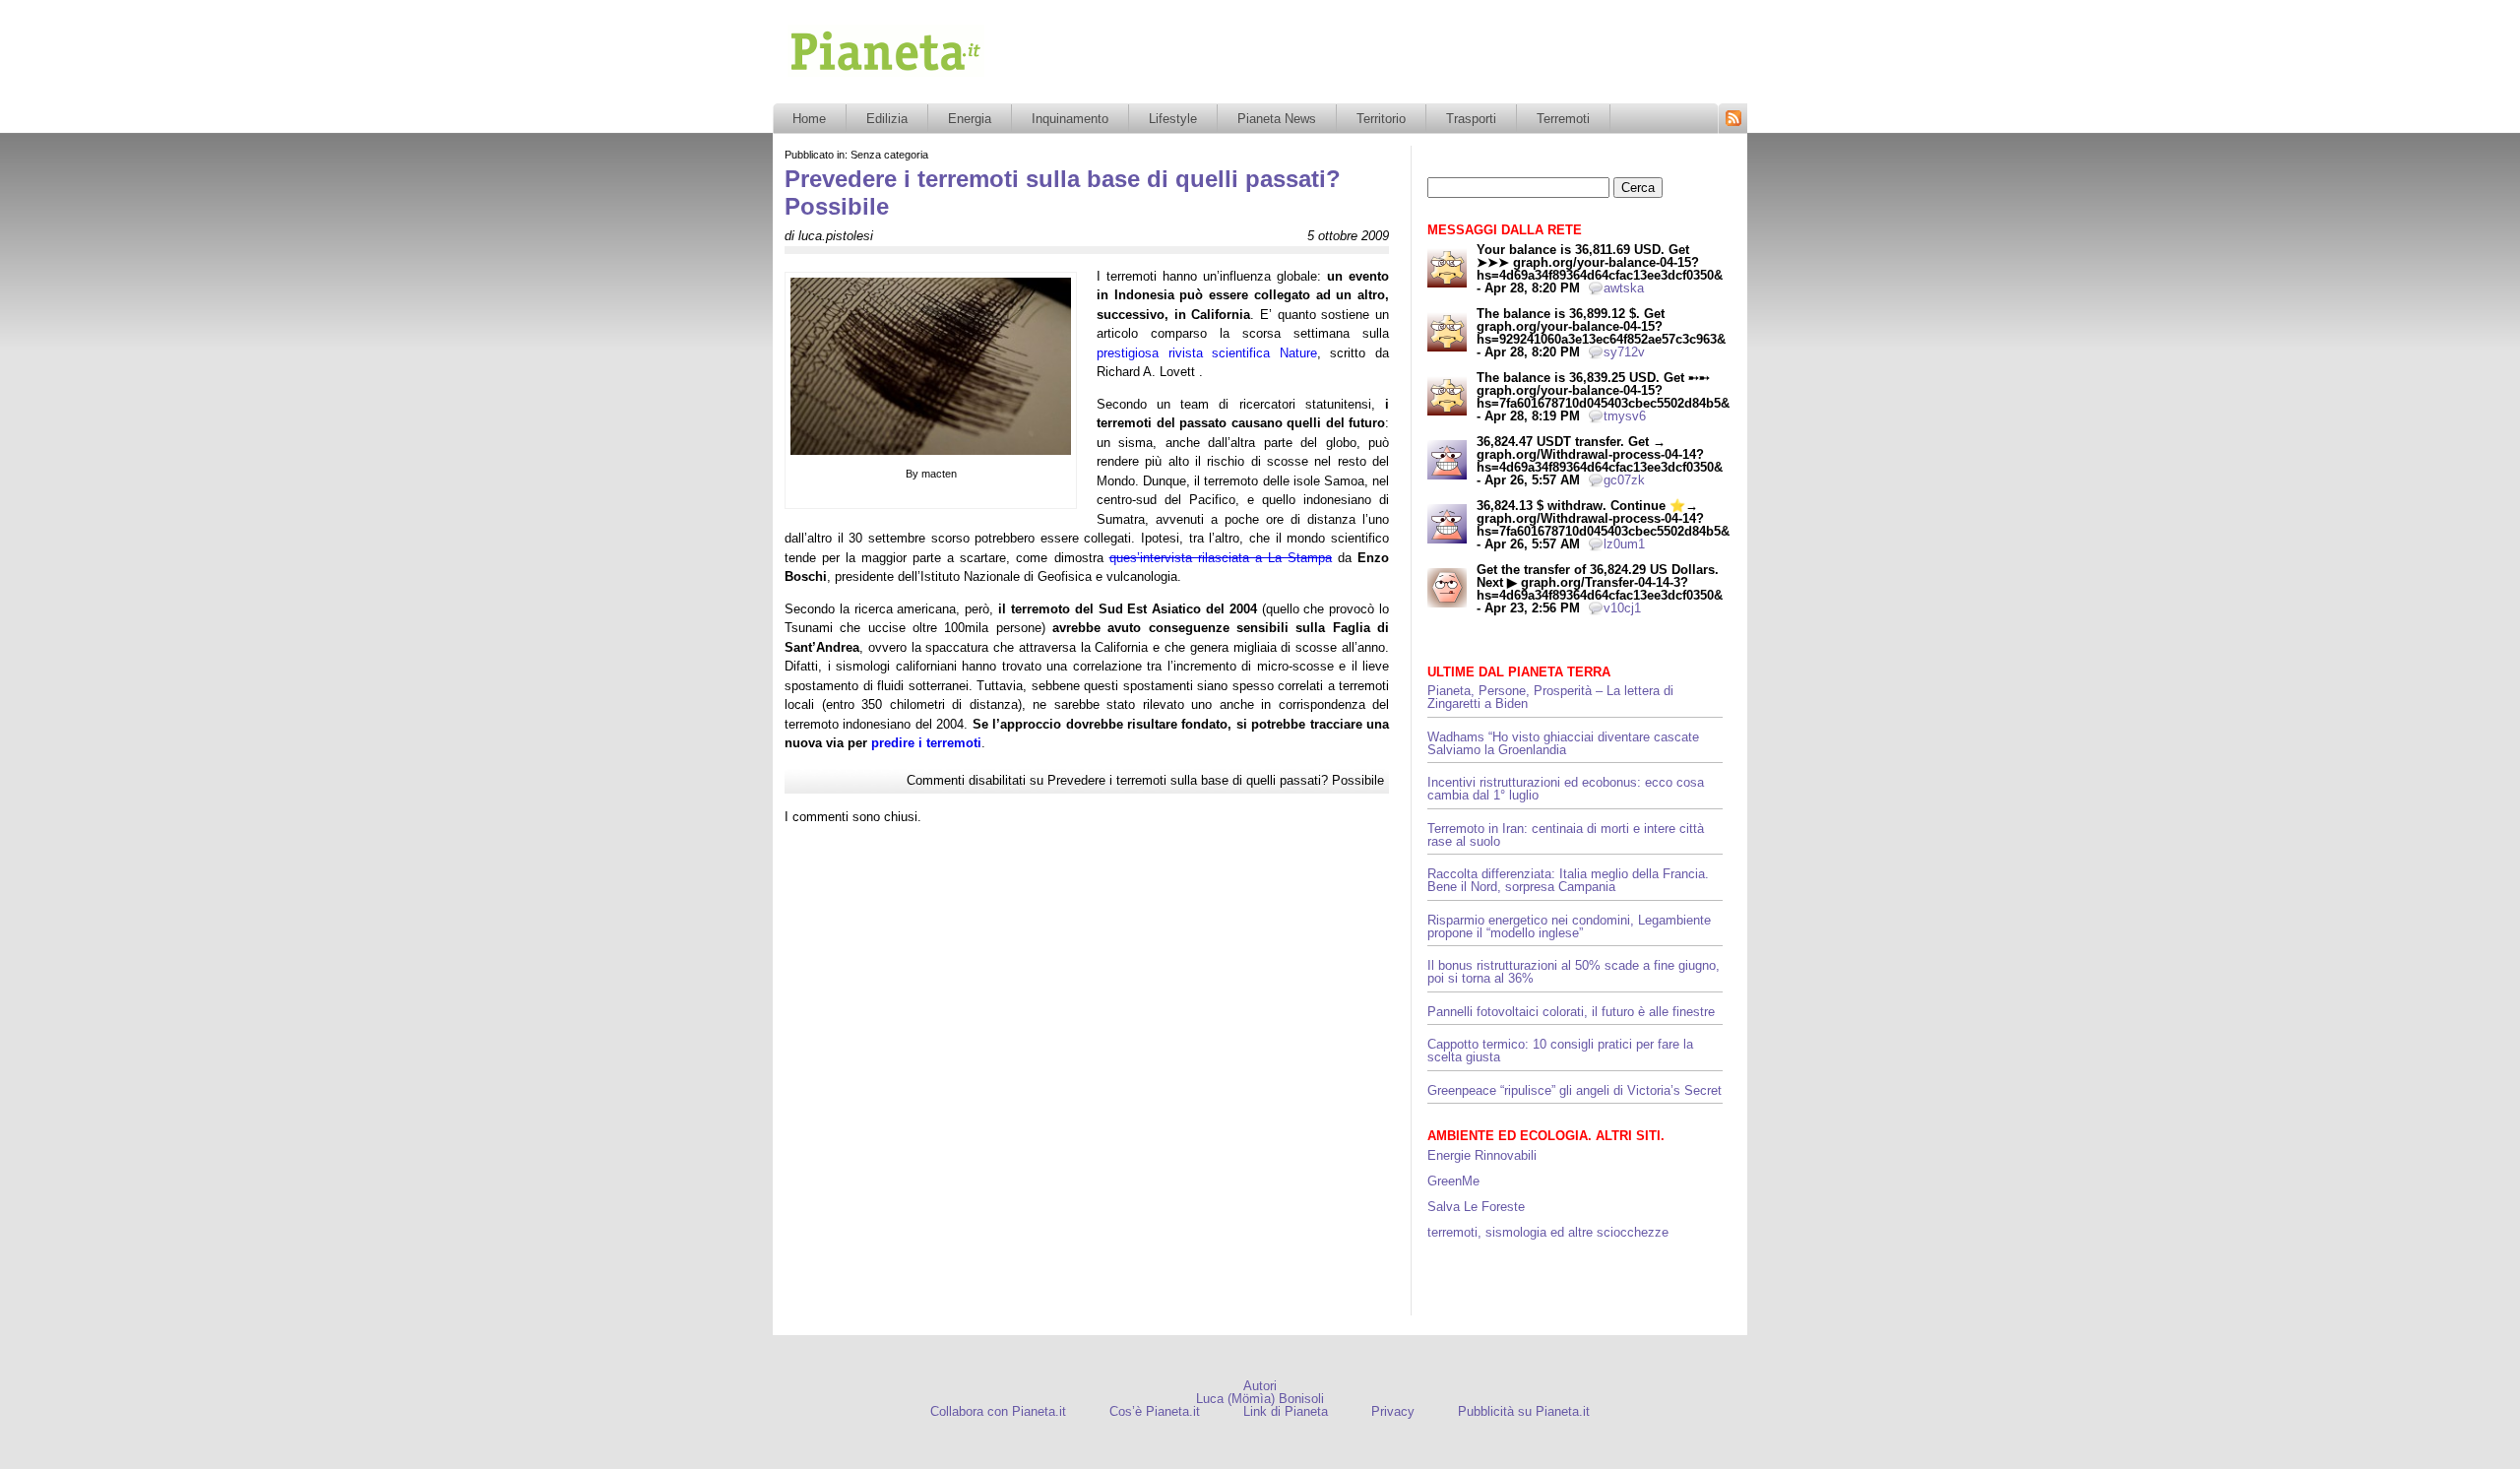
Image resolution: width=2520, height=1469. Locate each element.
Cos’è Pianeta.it (1155, 1411)
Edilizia (887, 119)
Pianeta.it (816, 83)
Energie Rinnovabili (1482, 1155)
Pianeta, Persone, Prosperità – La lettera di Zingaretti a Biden (1550, 697)
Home (809, 119)
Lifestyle (1173, 119)
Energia (970, 119)
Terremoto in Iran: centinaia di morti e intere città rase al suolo (1566, 835)
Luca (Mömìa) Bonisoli (1260, 1399)
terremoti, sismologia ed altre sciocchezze (1548, 1232)
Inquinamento (1070, 119)
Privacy (1393, 1411)
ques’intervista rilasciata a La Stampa (1221, 558)
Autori (1260, 1386)
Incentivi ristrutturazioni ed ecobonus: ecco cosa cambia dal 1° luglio (1566, 789)
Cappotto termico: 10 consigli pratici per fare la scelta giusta (1560, 1051)
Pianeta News (1277, 119)
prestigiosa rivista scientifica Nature (1207, 353)
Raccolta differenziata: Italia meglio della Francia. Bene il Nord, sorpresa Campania (1568, 880)
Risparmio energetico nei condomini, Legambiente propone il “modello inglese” (1569, 926)
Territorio (1381, 119)
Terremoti (1563, 119)
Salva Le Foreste (1476, 1207)
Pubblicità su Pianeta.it (1524, 1411)
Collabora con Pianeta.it (998, 1411)
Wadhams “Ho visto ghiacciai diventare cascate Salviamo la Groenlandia (1563, 743)
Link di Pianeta (1286, 1411)
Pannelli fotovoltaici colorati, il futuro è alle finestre (1571, 1012)
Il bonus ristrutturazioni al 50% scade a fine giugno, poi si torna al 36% (1574, 972)
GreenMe (1453, 1181)
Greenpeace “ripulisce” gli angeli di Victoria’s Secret (1575, 1090)
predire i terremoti (926, 743)
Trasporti (1471, 119)
